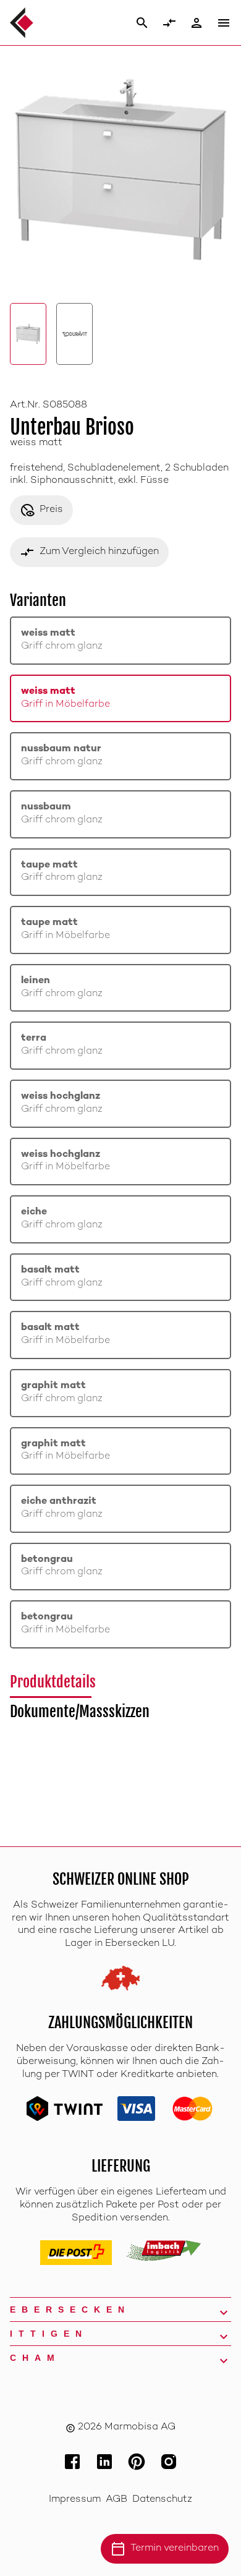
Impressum (75, 2500)
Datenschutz (162, 2500)
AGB (116, 2500)
